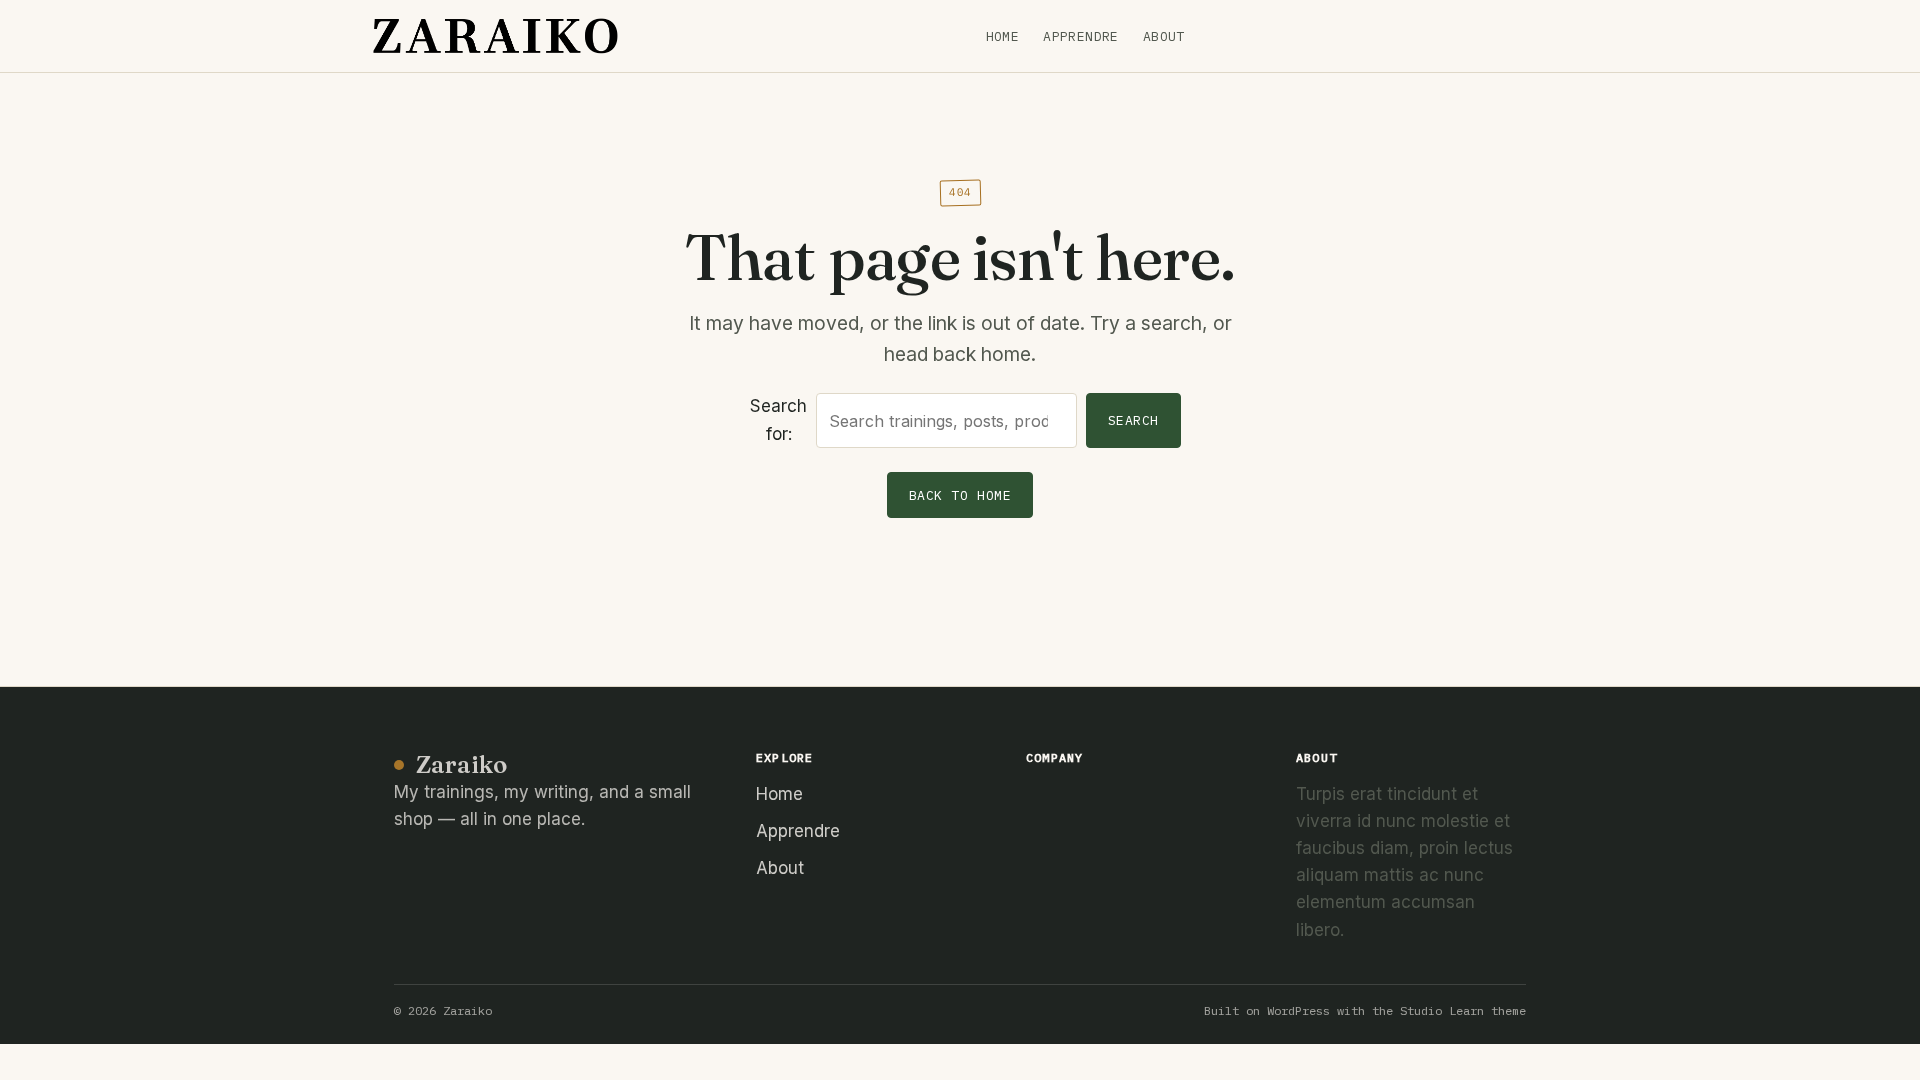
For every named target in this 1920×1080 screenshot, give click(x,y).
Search (1133, 420)
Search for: (778, 419)
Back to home (960, 495)
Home (1003, 36)
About (1164, 36)
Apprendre (1081, 36)
